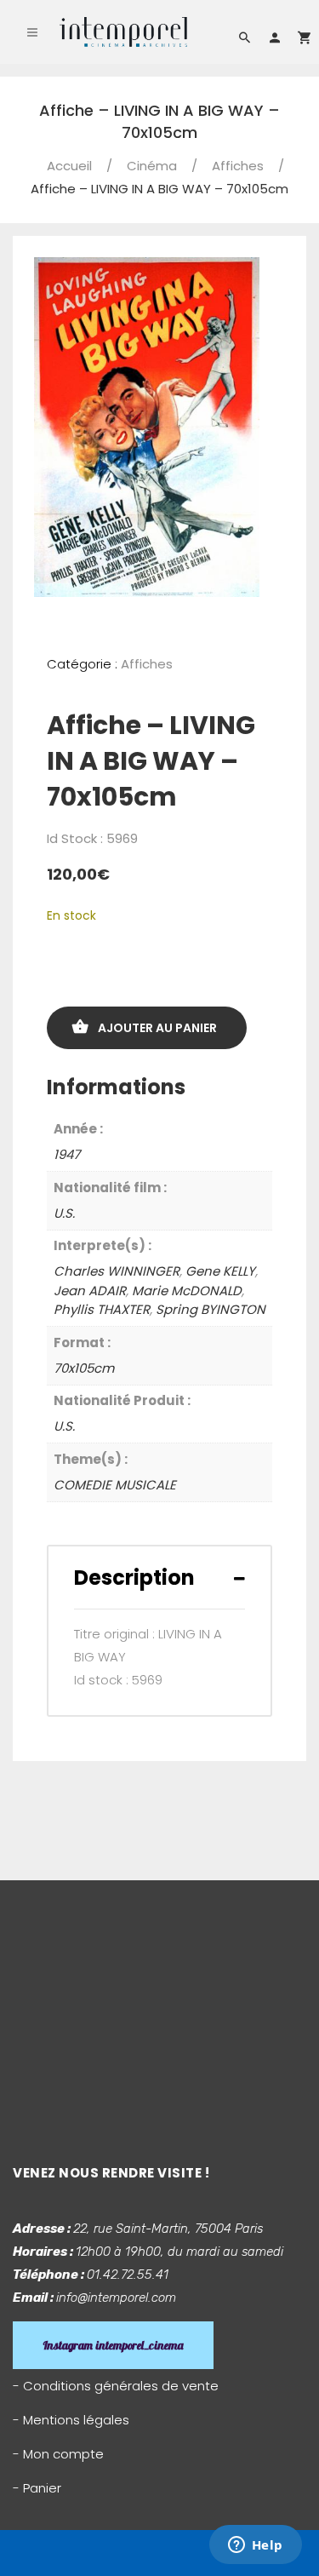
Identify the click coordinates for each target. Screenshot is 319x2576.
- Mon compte (58, 2454)
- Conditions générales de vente (116, 2386)
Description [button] (134, 1578)
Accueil (69, 166)
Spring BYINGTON (211, 1309)
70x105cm (84, 1368)
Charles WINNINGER (117, 1271)
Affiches (238, 166)
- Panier (37, 2488)
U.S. (64, 1213)
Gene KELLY (220, 1271)
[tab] (159, 1578)
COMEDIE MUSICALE (115, 1485)
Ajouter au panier (157, 1028)
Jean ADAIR (90, 1291)
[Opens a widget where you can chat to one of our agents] (255, 2546)
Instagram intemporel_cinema (113, 2345)
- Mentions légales (71, 2420)
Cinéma (152, 166)
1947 (67, 1154)
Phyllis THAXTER (102, 1309)
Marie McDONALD (187, 1291)
